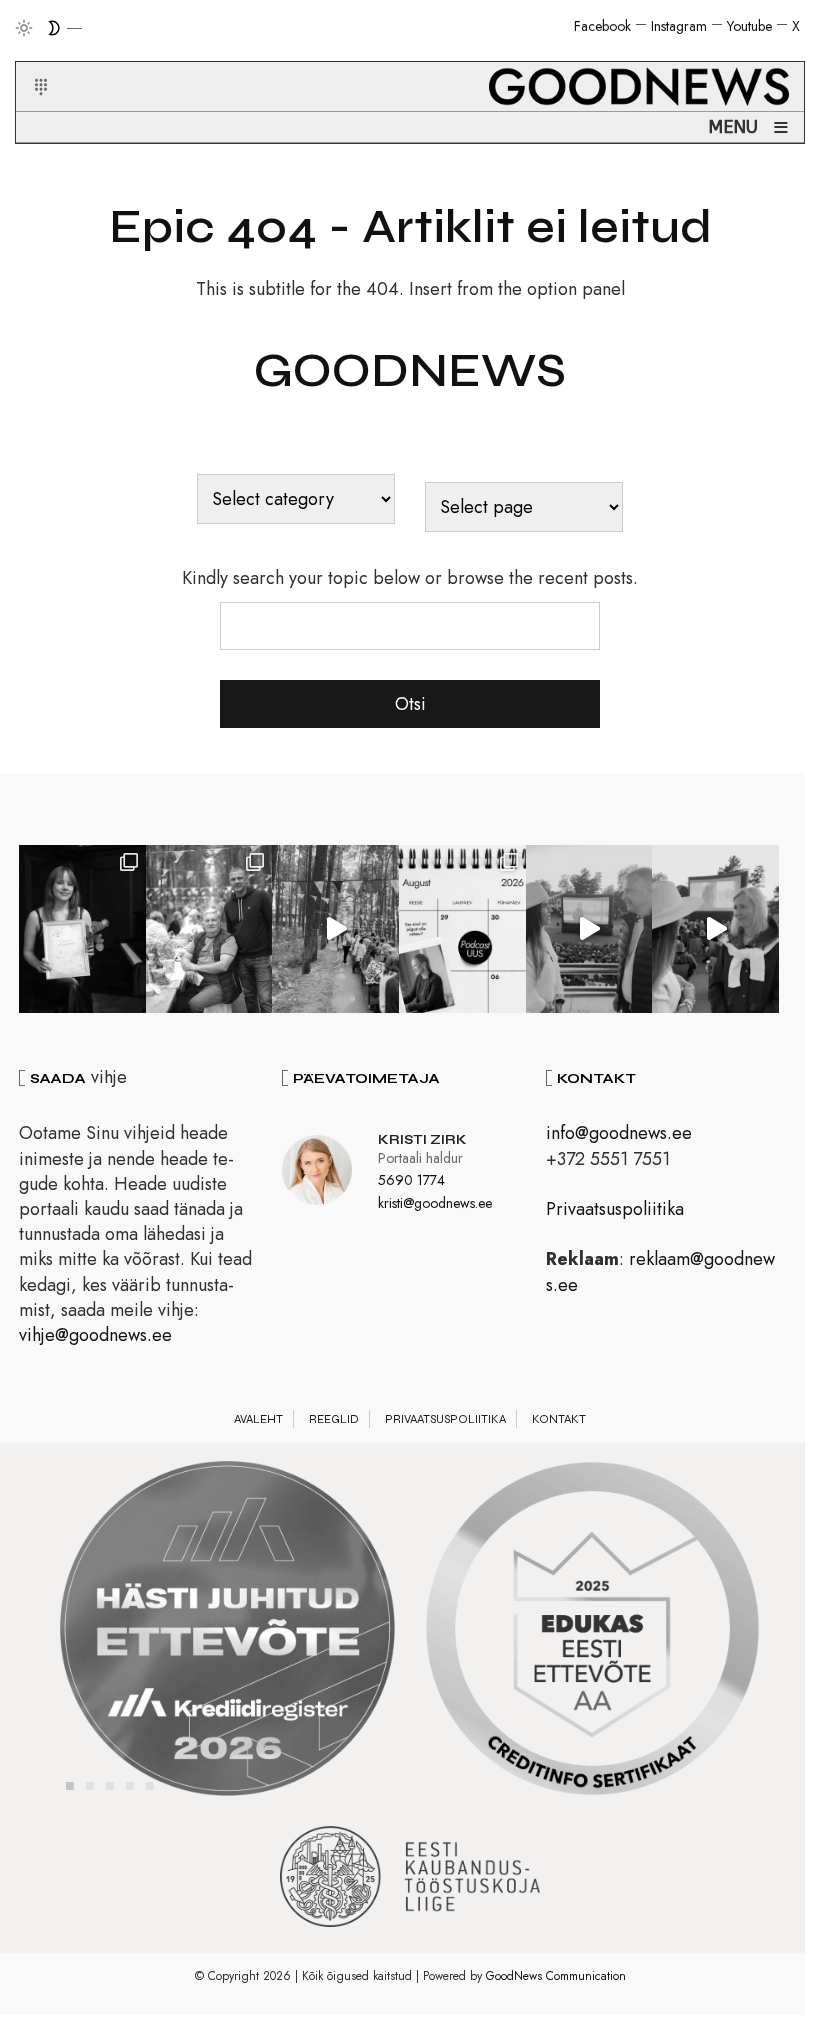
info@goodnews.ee (619, 1133)
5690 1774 (411, 1180)
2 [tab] (90, 1786)
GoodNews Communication (556, 1976)
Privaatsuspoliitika (615, 1209)
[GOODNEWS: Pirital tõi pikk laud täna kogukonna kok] (335, 929)
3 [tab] (110, 1786)
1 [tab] (70, 1786)
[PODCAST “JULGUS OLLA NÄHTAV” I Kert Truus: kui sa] (462, 929)
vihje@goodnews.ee (95, 1335)
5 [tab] (150, 1786)
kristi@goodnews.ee (435, 1203)
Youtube (749, 26)
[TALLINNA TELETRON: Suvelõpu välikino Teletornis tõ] (715, 929)
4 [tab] (130, 1786)
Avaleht (258, 1419)
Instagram (679, 26)
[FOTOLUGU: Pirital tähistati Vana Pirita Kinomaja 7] (209, 929)
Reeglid (334, 1419)
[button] (28, 63)
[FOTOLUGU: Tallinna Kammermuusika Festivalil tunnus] (82, 929)
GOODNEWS (410, 371)
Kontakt (559, 1419)
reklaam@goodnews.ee (660, 1271)
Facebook (602, 26)
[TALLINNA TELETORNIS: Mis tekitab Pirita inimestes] (589, 929)
